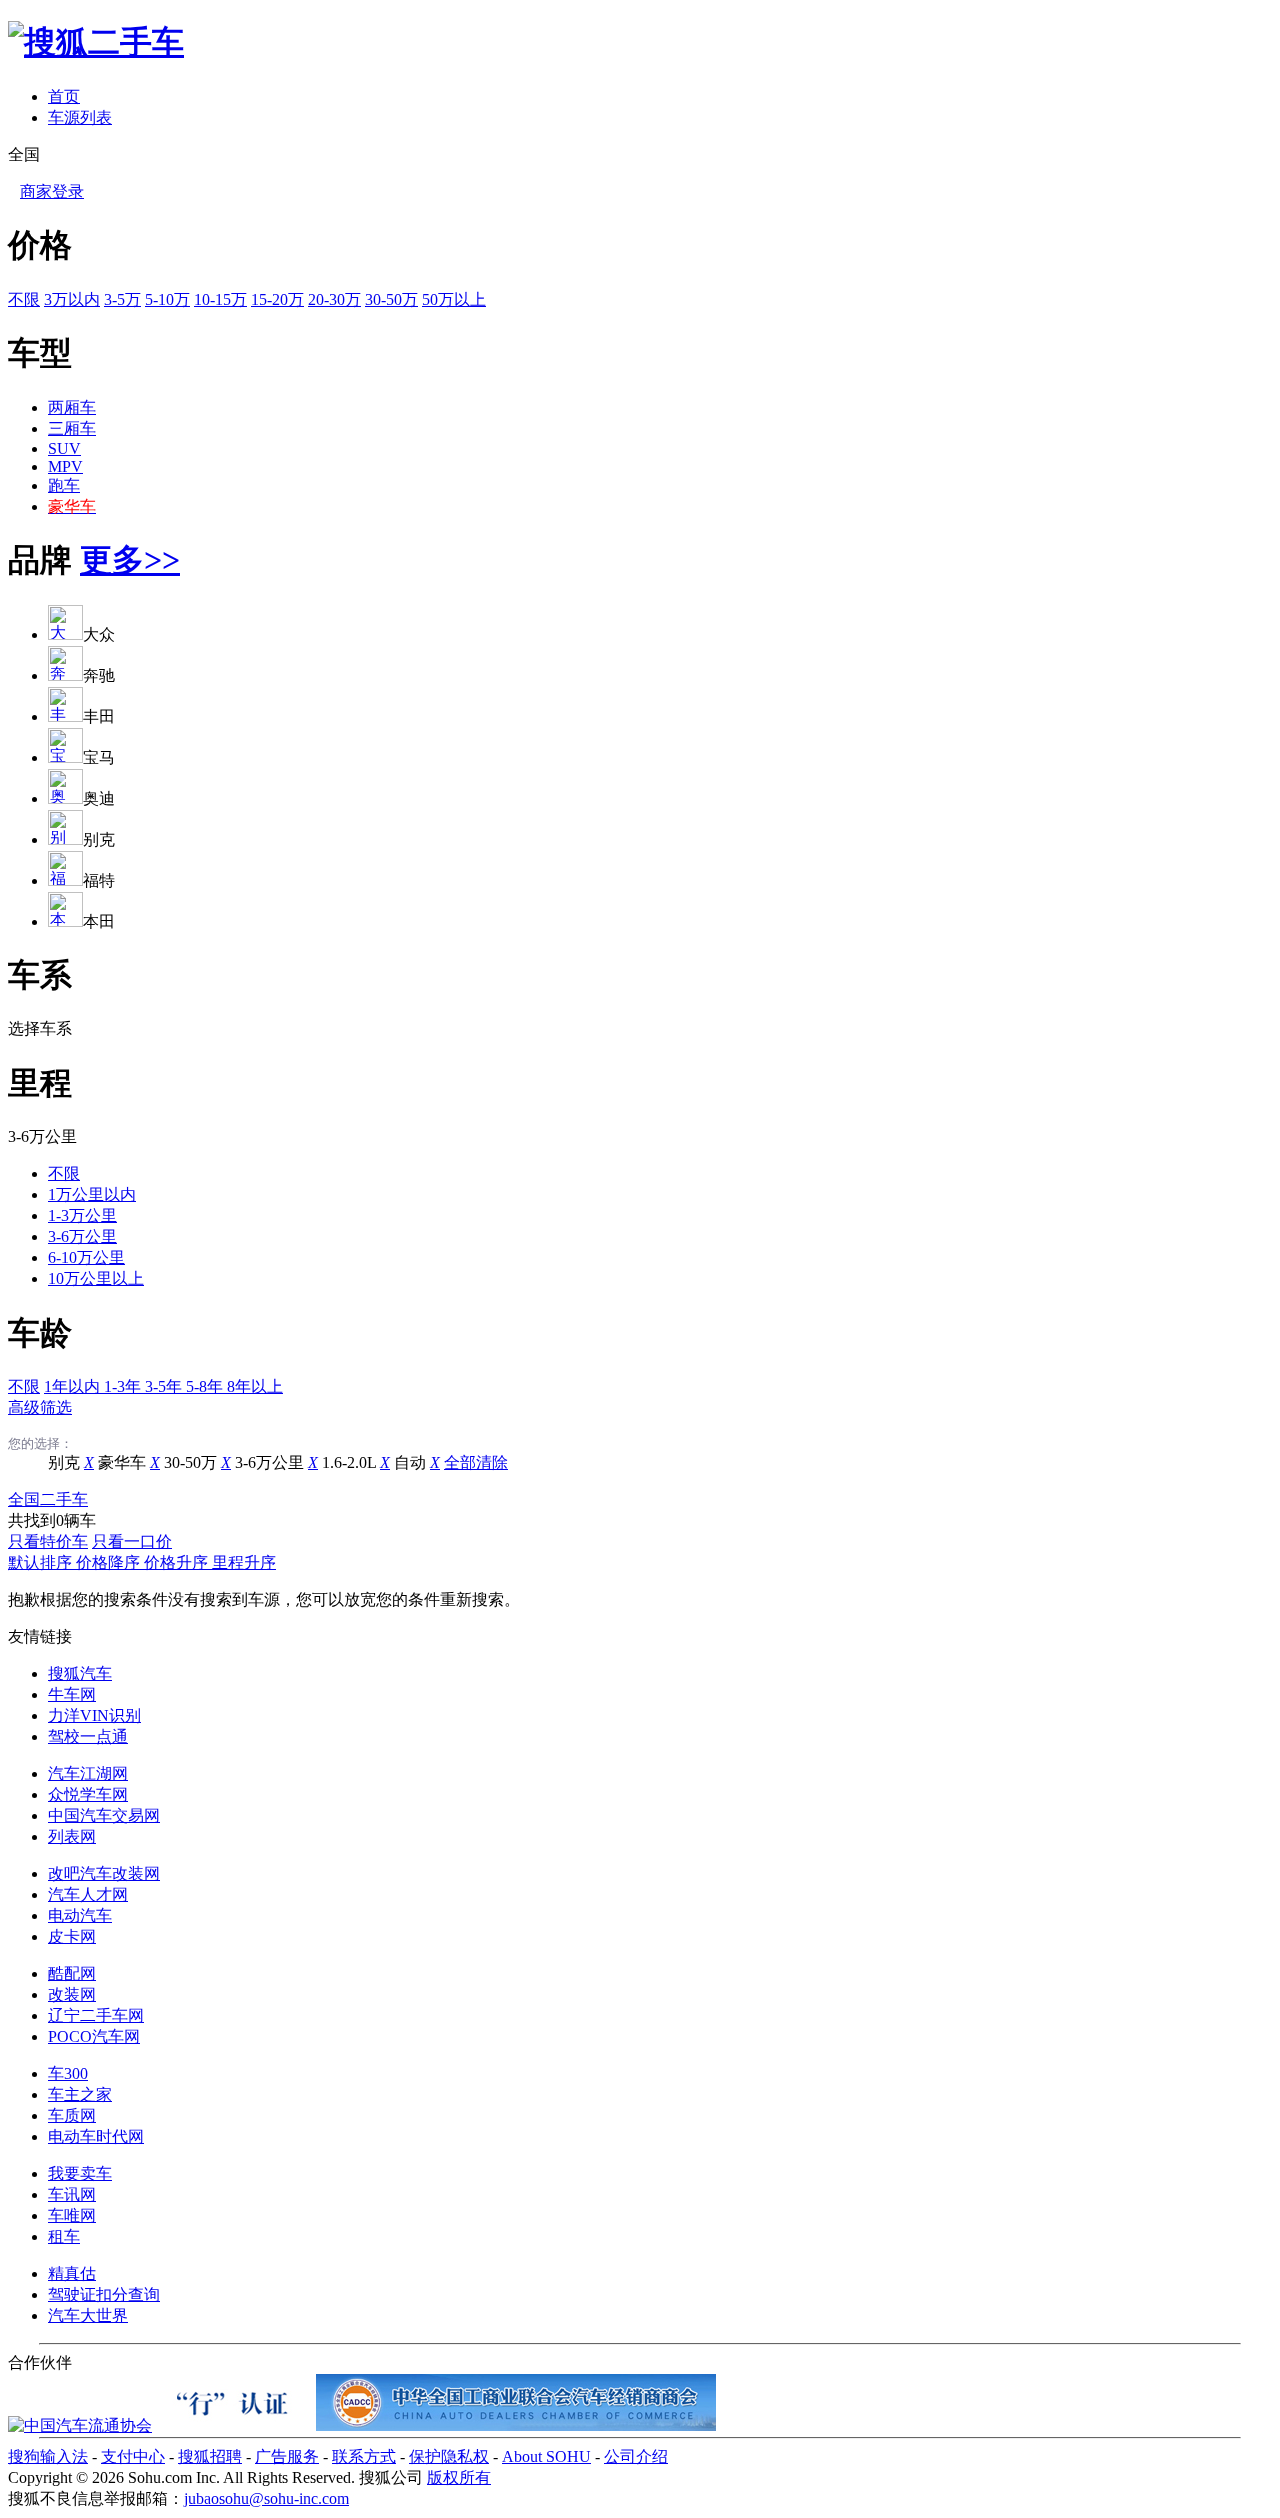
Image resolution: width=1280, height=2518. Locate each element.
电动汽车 (80, 1915)
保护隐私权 (449, 2456)
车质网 (72, 2115)
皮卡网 (72, 1936)
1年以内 (74, 1386)
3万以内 (72, 299)
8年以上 (255, 1386)
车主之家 (80, 2094)
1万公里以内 (92, 1194)
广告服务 (287, 2456)
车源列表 (80, 117)
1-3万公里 (82, 1215)
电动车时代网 (96, 2136)
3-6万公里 (82, 1236)
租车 (64, 2236)
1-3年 (124, 1386)
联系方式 (364, 2456)
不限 (24, 299)
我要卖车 (80, 2173)
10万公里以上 (96, 1278)
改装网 (72, 1994)
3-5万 (122, 299)
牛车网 (72, 1694)
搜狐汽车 (80, 1673)
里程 (40, 1083)
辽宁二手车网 (96, 2015)
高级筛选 (40, 1407)
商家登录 (52, 191)
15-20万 (277, 299)
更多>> (130, 560)
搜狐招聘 (210, 2456)
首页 (64, 96)
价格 (40, 245)
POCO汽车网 (94, 2036)
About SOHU (546, 2456)
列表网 (72, 1836)
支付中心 (133, 2456)
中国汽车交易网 (104, 1815)
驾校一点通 (88, 1736)
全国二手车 (48, 1499)
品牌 (40, 560)
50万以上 (454, 299)
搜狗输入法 (48, 2456)
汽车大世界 (88, 2315)
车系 (40, 975)
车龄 (40, 1333)
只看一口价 (132, 1541)
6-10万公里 (86, 1257)
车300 (68, 2073)
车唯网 (72, 2215)
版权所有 (459, 2477)
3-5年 (165, 1386)
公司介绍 (636, 2456)
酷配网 (72, 1973)
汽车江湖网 (88, 1773)
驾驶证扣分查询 (104, 2294)
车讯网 (72, 2194)
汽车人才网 (88, 1894)
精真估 (72, 2273)
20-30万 (334, 299)
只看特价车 (48, 1541)
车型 (40, 353)
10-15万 (220, 299)
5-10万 (167, 299)
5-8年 (206, 1386)
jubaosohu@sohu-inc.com (266, 2498)
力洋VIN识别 (94, 1715)
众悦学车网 (88, 1794)
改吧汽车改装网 (104, 1873)
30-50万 (391, 299)
